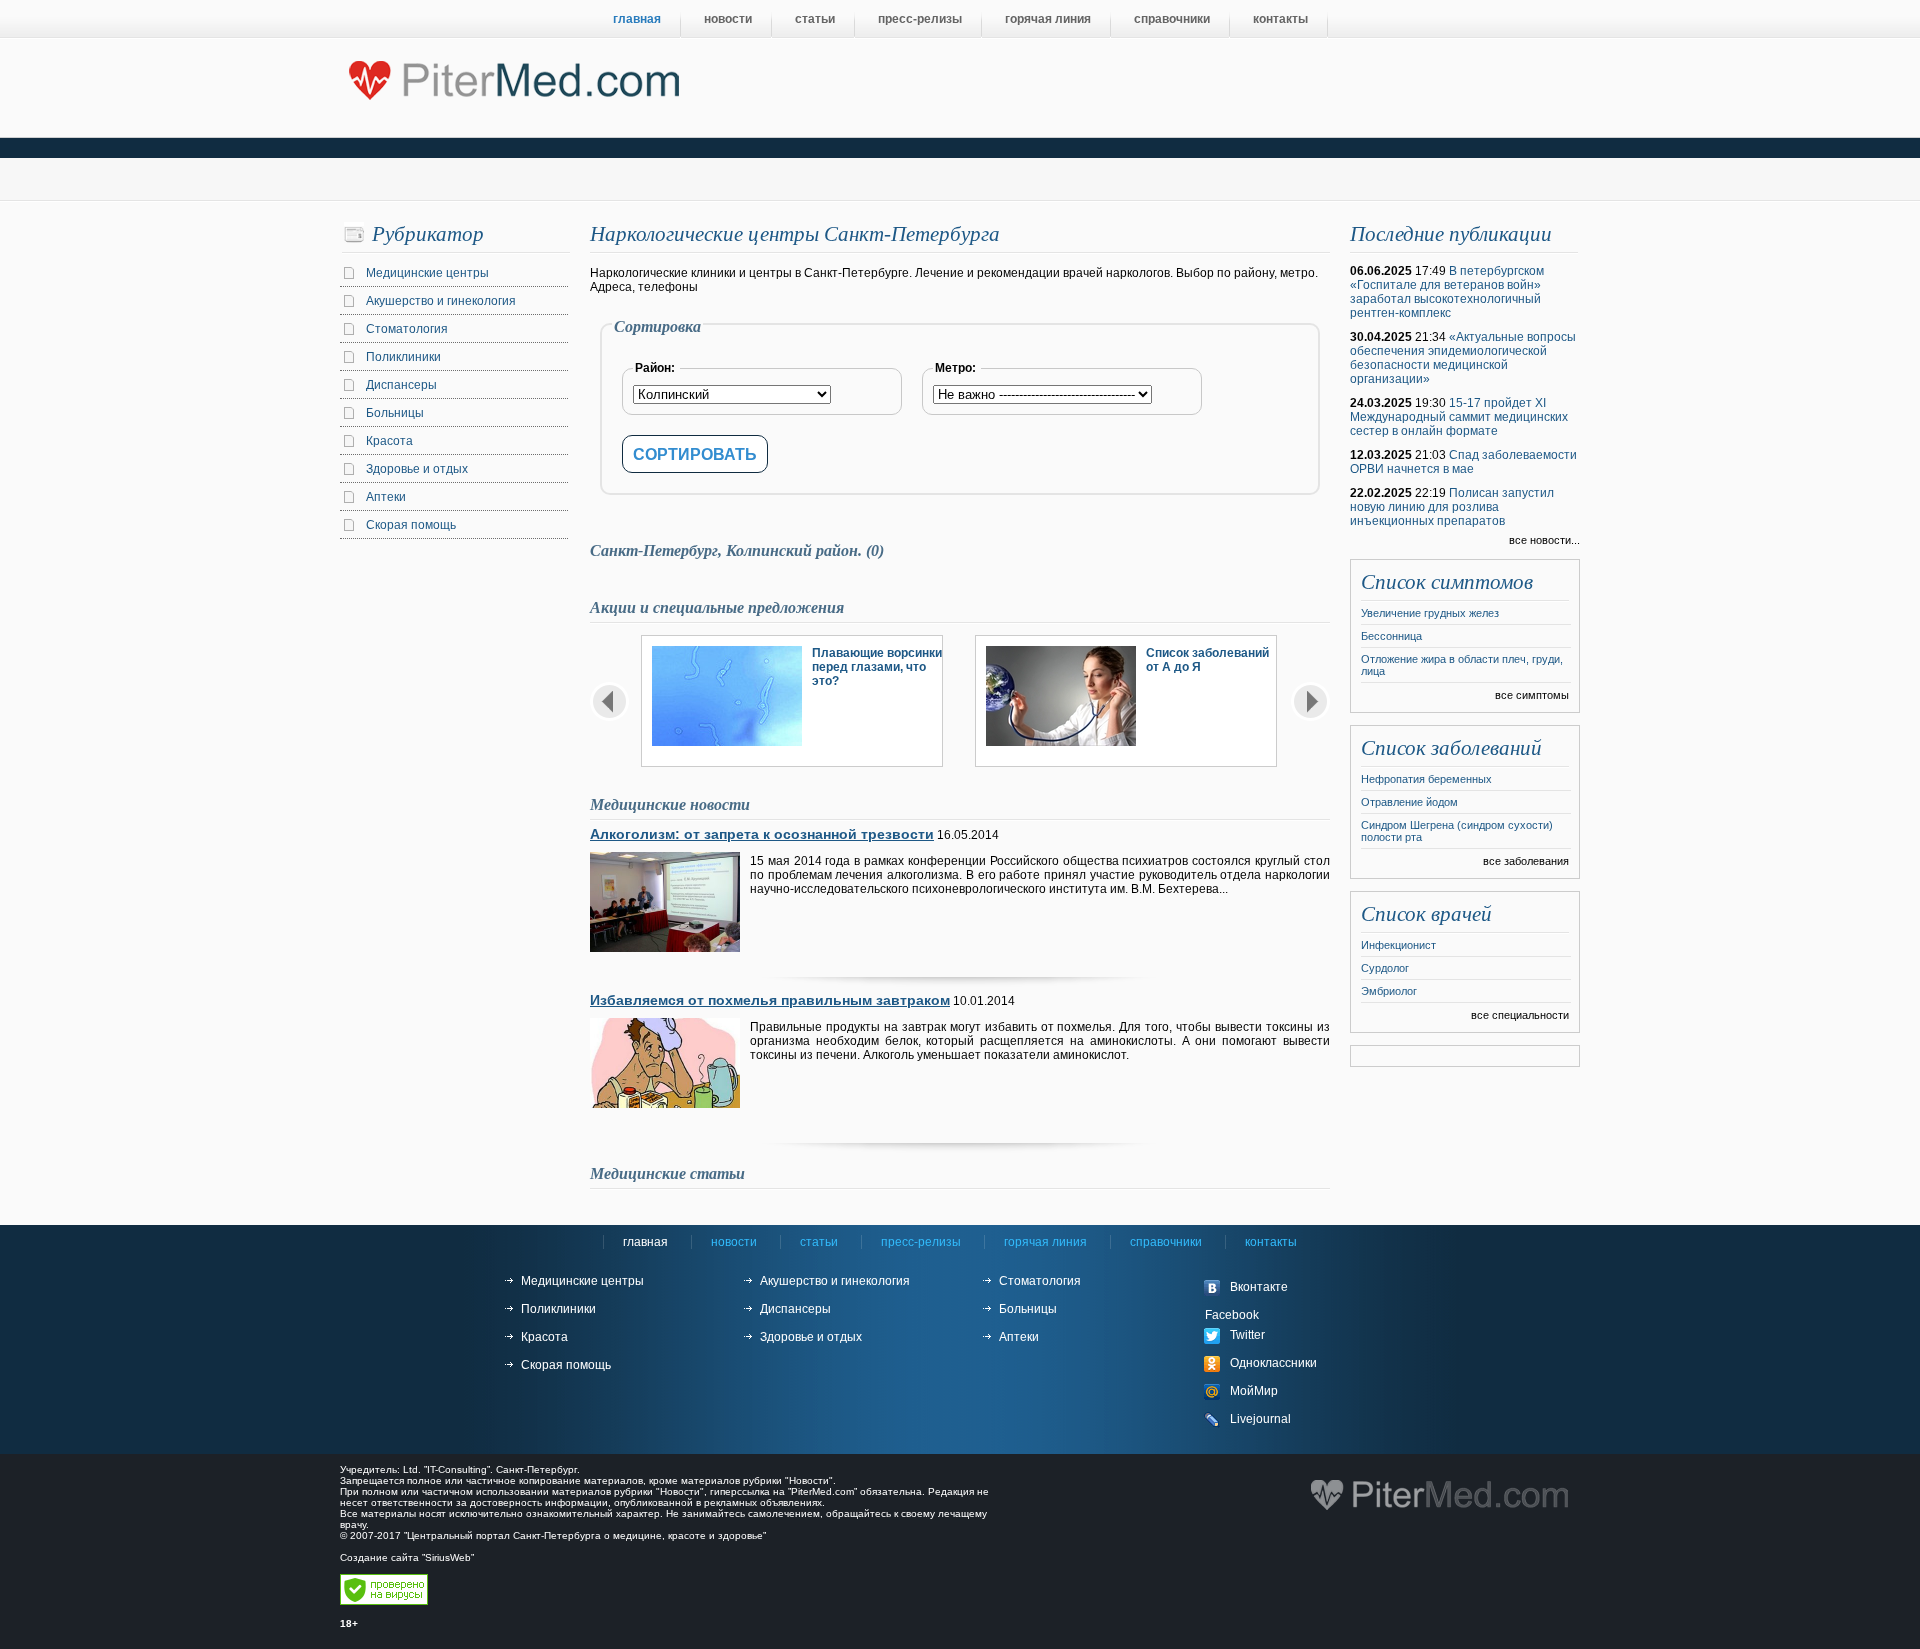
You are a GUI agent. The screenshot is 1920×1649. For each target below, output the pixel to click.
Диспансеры (401, 385)
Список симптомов (1447, 582)
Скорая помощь (411, 525)
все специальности (1520, 1015)
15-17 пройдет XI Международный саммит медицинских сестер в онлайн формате (1459, 417)
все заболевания (1526, 861)
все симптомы (1532, 695)
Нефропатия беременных (1426, 779)
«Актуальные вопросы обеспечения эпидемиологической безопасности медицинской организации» (1463, 358)
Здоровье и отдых (417, 469)
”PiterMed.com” (822, 1491)
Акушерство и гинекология (441, 301)
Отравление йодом (1409, 802)
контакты (1280, 19)
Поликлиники (403, 357)
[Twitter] (1279, 1336)
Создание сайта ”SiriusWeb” (407, 1557)
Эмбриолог (1389, 991)
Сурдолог (1385, 968)
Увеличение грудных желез (1430, 613)
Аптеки (386, 497)
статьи (815, 19)
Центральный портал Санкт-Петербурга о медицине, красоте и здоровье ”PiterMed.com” (512, 76)
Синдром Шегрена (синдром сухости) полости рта (1457, 831)
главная (637, 19)
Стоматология (407, 329)
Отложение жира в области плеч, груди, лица (1462, 665)
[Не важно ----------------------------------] (1042, 395)
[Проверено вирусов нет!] (384, 1601)
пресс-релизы (920, 19)
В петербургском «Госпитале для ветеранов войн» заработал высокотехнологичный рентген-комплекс (1447, 292)
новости (728, 19)
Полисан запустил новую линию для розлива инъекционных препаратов (1452, 507)
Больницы (395, 413)
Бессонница (1391, 636)
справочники (1172, 19)
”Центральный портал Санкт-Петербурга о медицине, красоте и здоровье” (585, 1535)
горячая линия (1048, 19)
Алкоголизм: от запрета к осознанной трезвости (762, 834)
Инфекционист (1398, 945)
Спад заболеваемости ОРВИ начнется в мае (1463, 462)
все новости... (1544, 540)
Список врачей (1426, 914)
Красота (389, 441)
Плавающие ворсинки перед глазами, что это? (877, 667)
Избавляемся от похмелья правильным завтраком (770, 1000)
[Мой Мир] (1279, 1392)
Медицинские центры (427, 273)
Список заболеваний (1451, 748)
